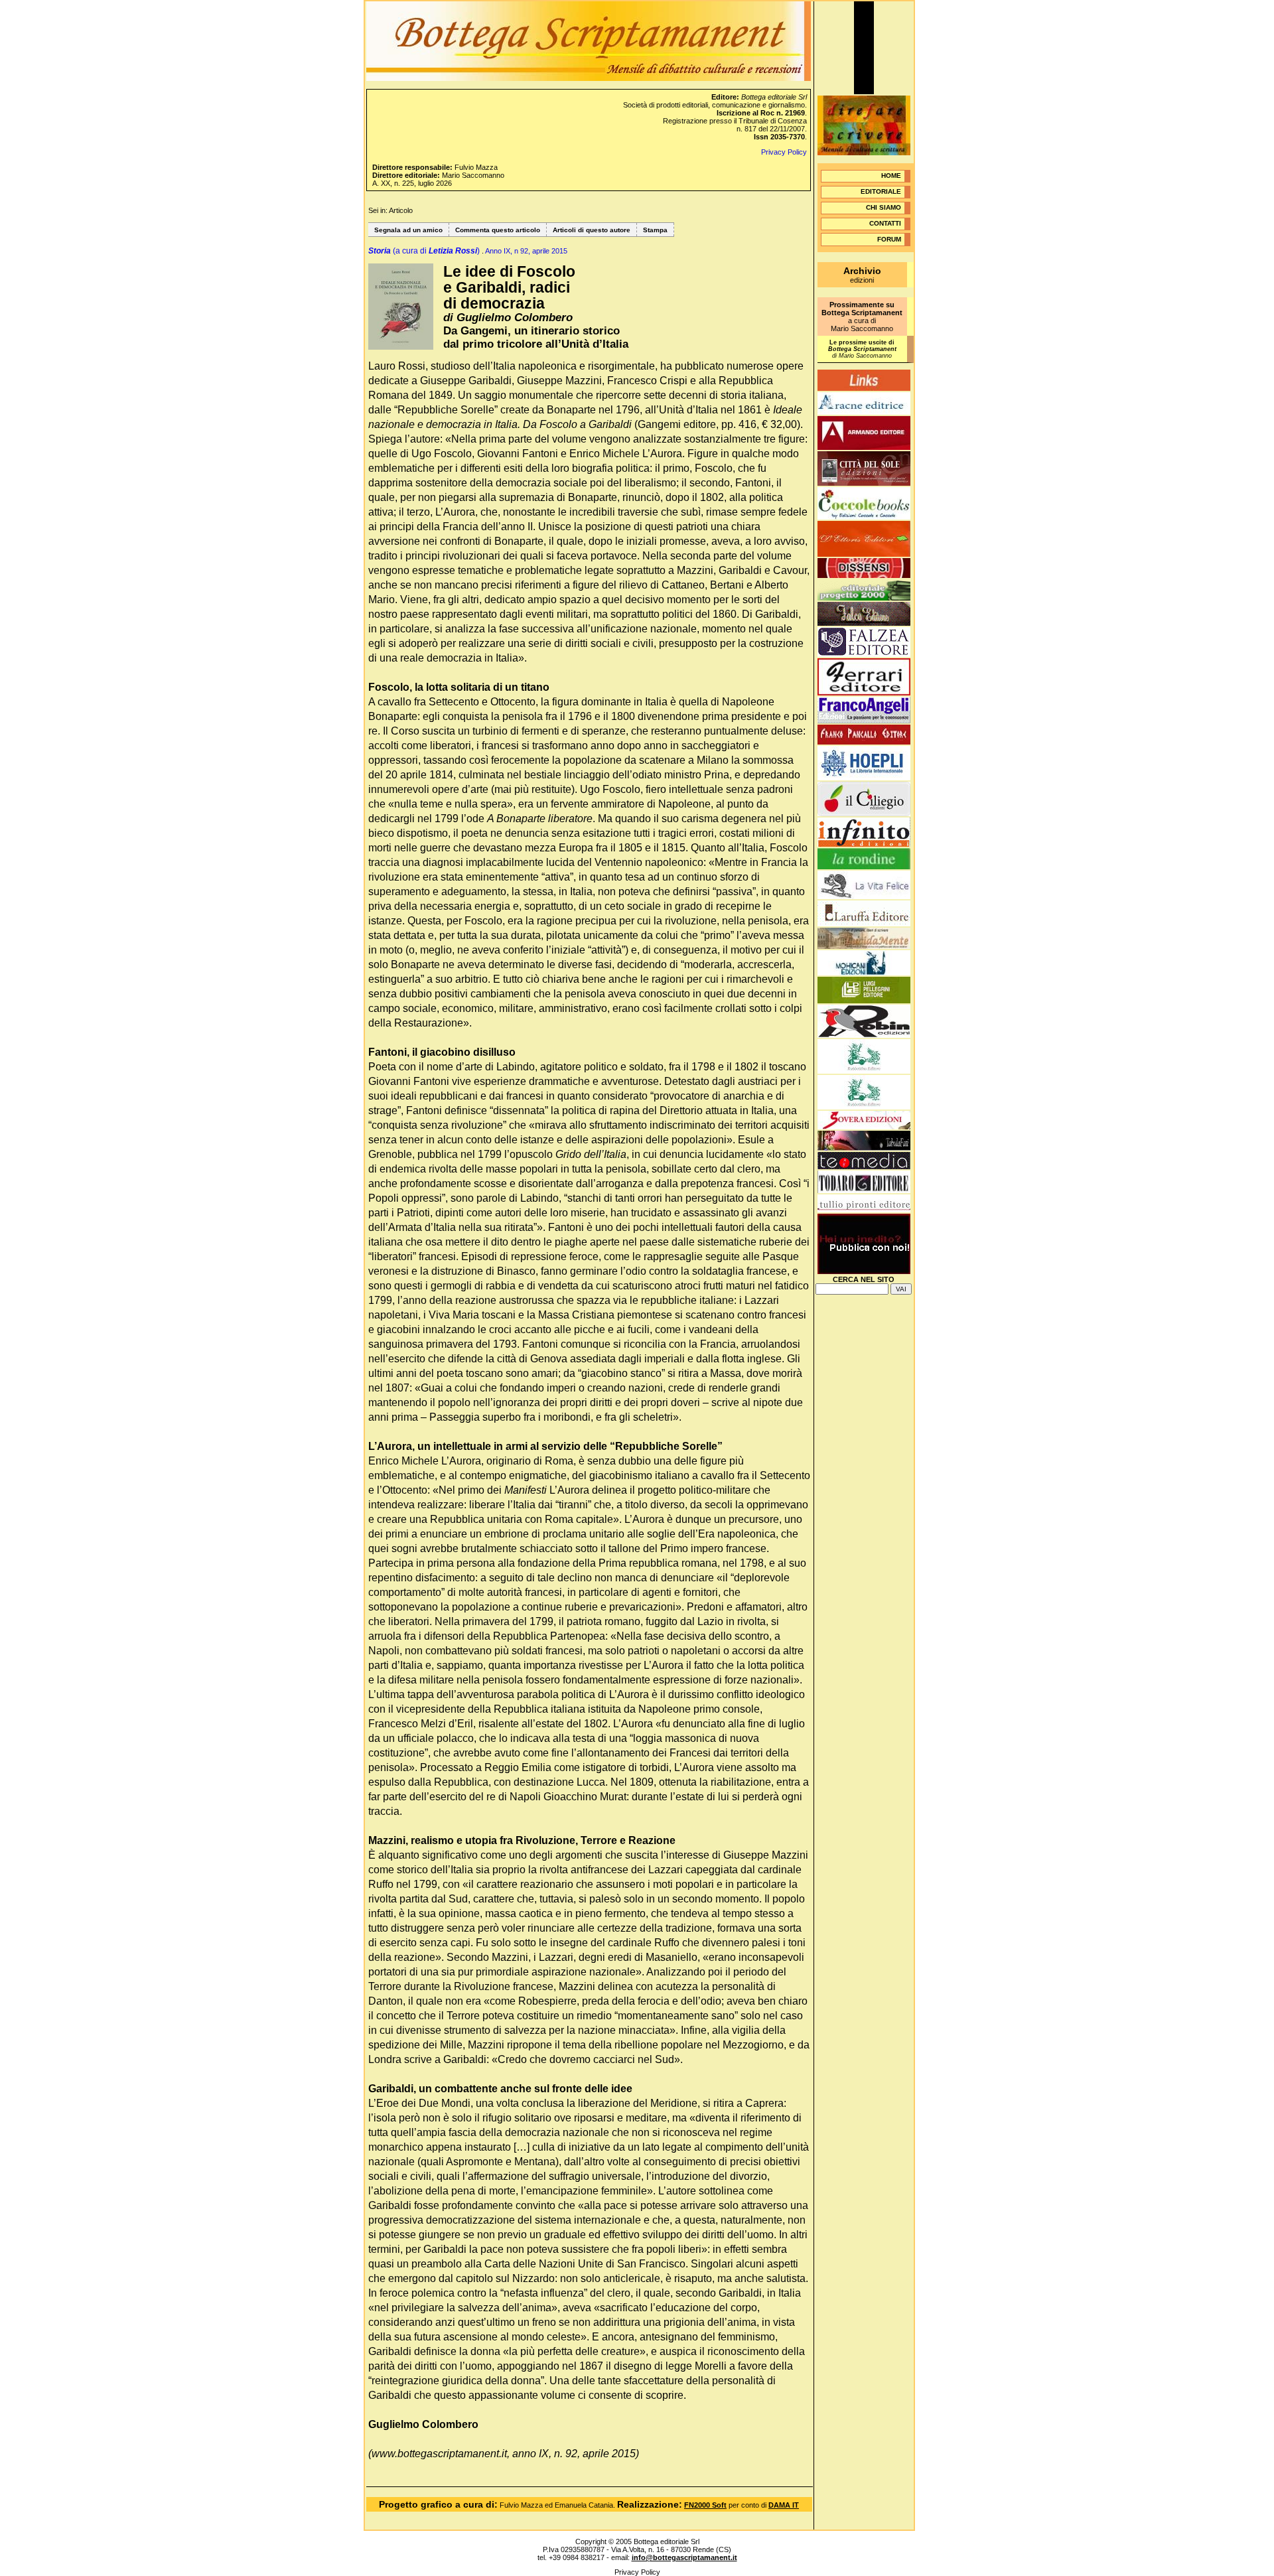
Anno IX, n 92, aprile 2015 (526, 251)
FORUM (889, 239)
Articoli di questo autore (592, 230)
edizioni (862, 276)
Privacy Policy (784, 152)
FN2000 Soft (705, 2505)
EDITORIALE (881, 191)
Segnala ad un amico (408, 230)
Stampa (655, 230)
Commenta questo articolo (498, 230)
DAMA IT (784, 2505)
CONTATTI (885, 223)
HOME (891, 176)
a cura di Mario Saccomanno (862, 317)
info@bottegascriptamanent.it (684, 2557)
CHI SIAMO (884, 207)
